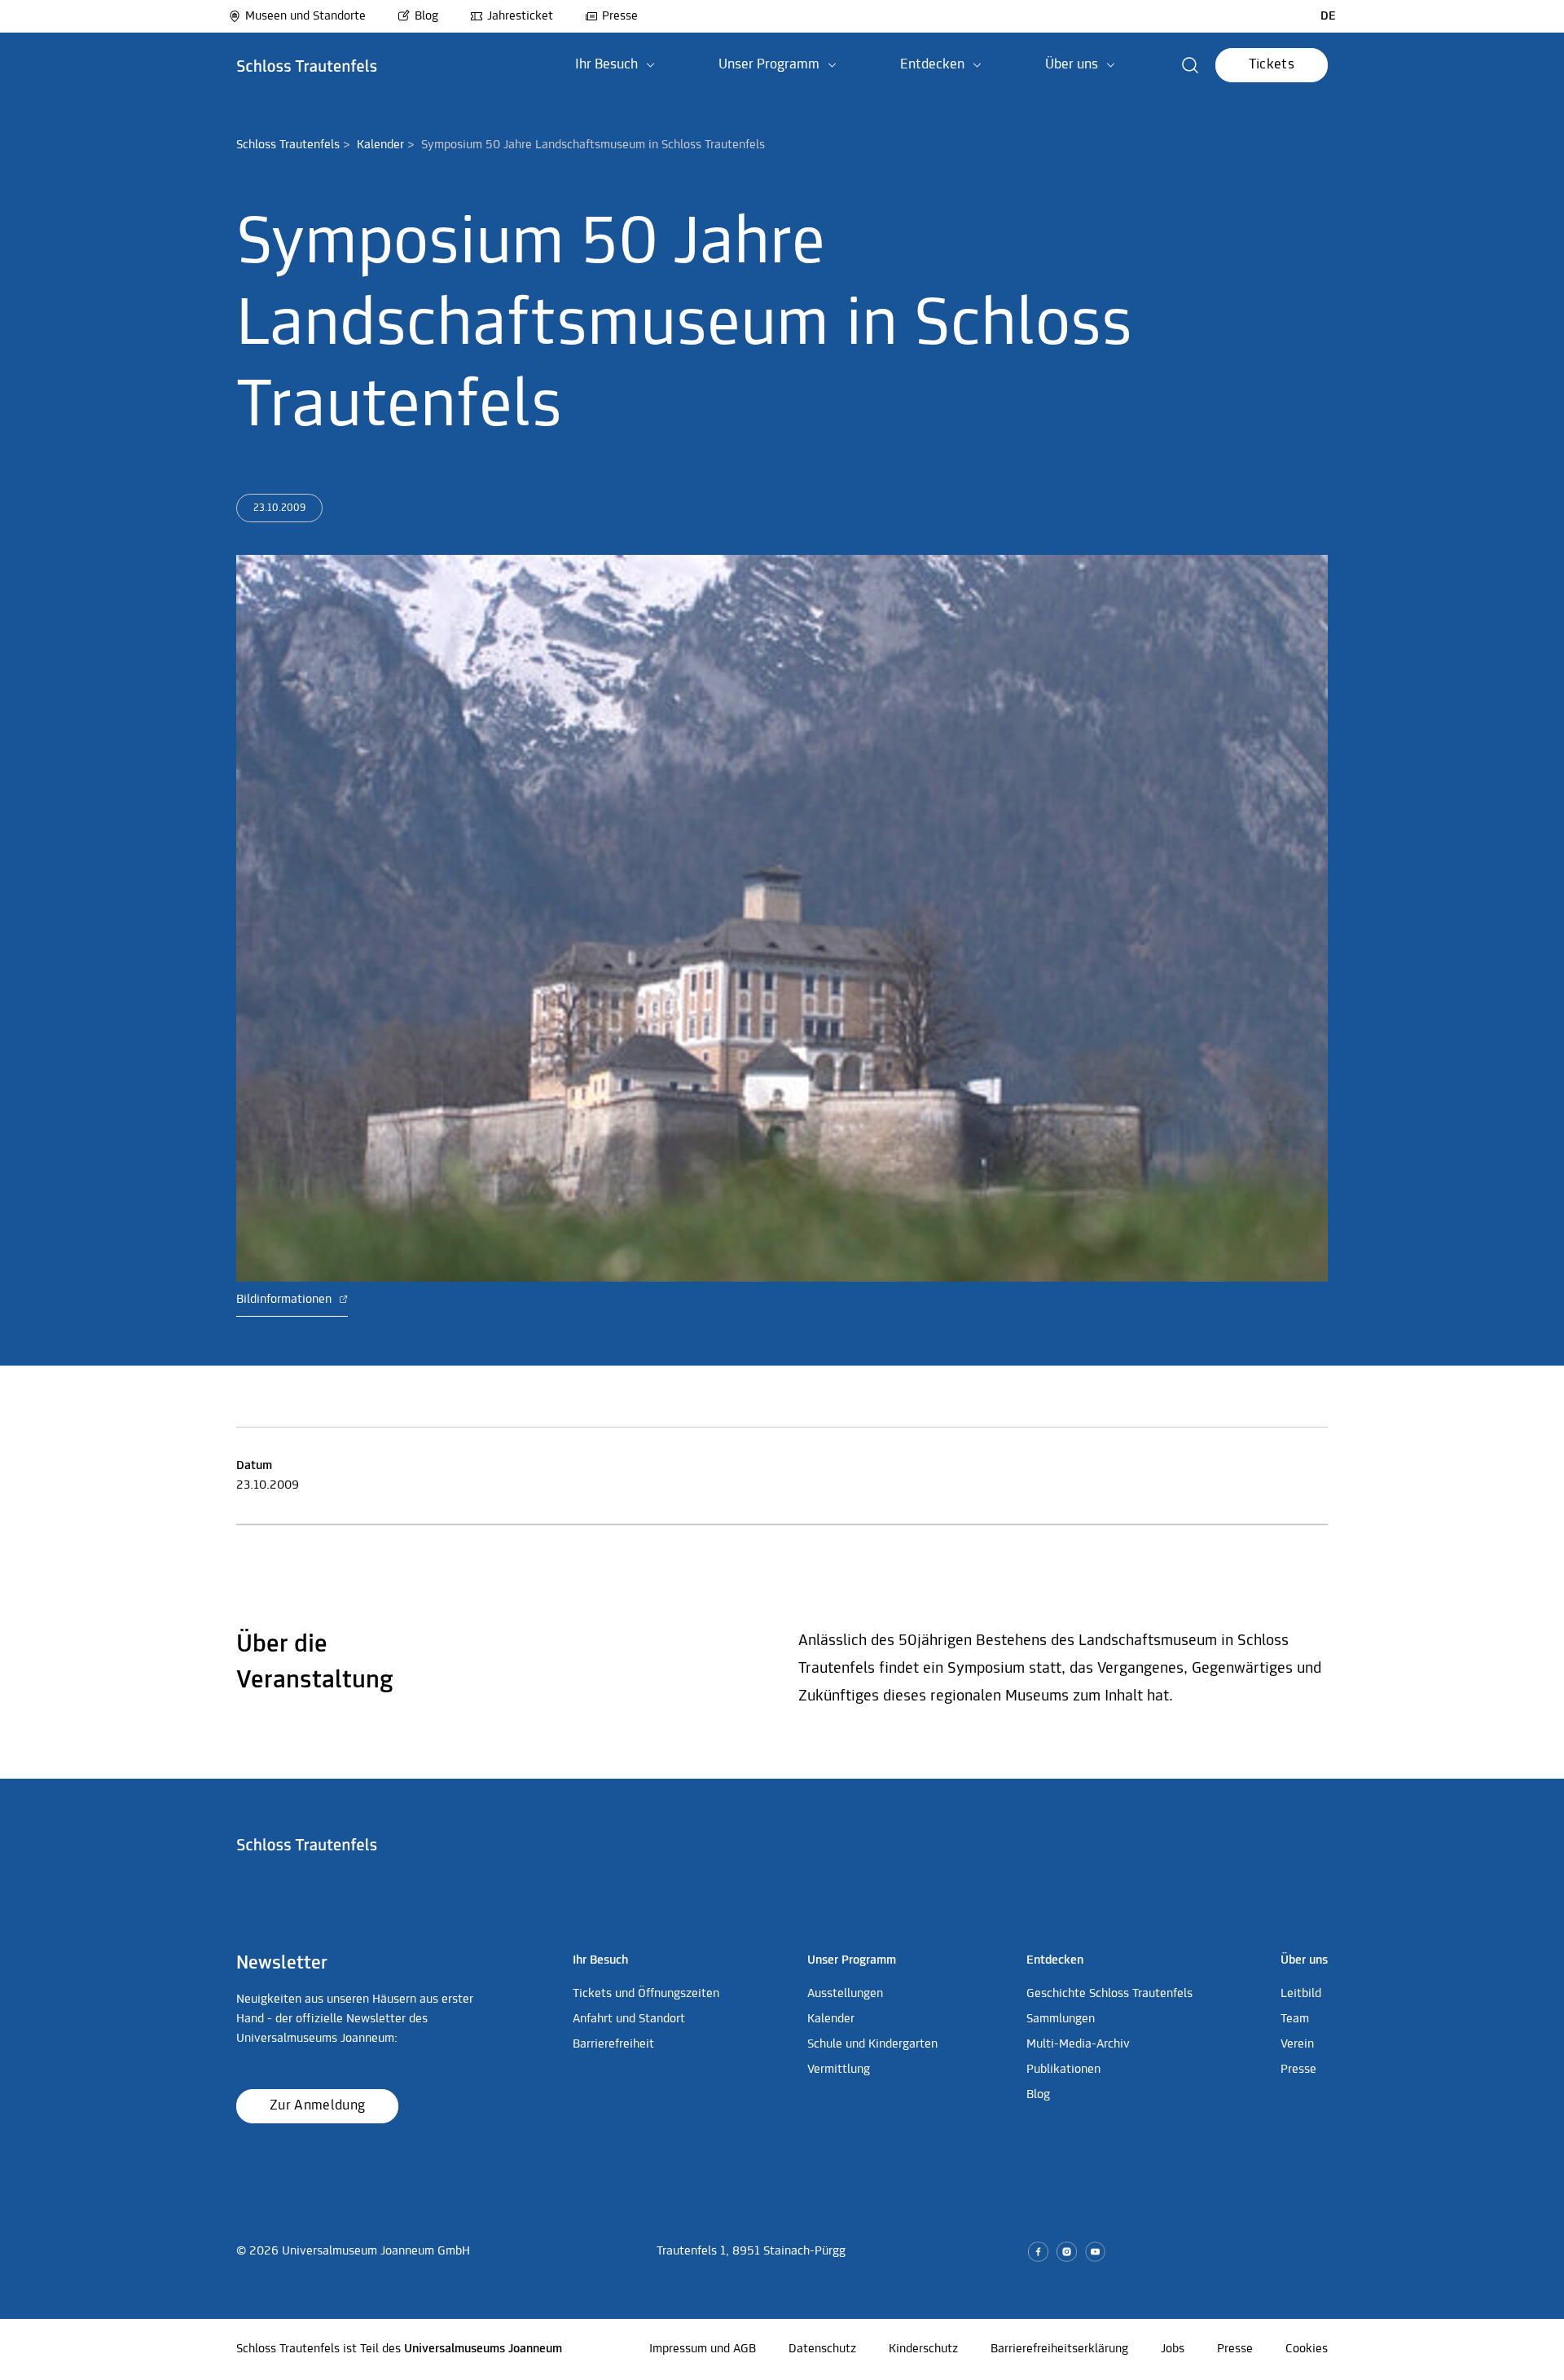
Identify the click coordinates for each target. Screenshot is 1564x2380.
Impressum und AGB (703, 2349)
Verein (1297, 2044)
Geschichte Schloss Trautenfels (1109, 1994)
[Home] (307, 65)
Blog (426, 16)
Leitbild (1301, 1994)
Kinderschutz (923, 2349)
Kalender (380, 145)
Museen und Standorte (305, 16)
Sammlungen (1061, 2019)
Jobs (1173, 2349)
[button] (615, 65)
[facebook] (1038, 2252)
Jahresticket (520, 16)
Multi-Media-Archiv (1078, 2044)
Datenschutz (822, 2349)
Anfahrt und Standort (629, 2019)
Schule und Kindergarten (872, 2044)
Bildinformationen (286, 1300)
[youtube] (1095, 2252)
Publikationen (1063, 2070)
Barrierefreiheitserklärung (1059, 2349)
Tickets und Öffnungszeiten (646, 1994)
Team (1295, 2019)
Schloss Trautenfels (288, 145)
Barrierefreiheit (613, 2044)
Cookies (1307, 2349)
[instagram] (1067, 2252)
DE (1328, 16)
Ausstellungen (845, 1994)
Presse (620, 16)
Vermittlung (839, 2070)
